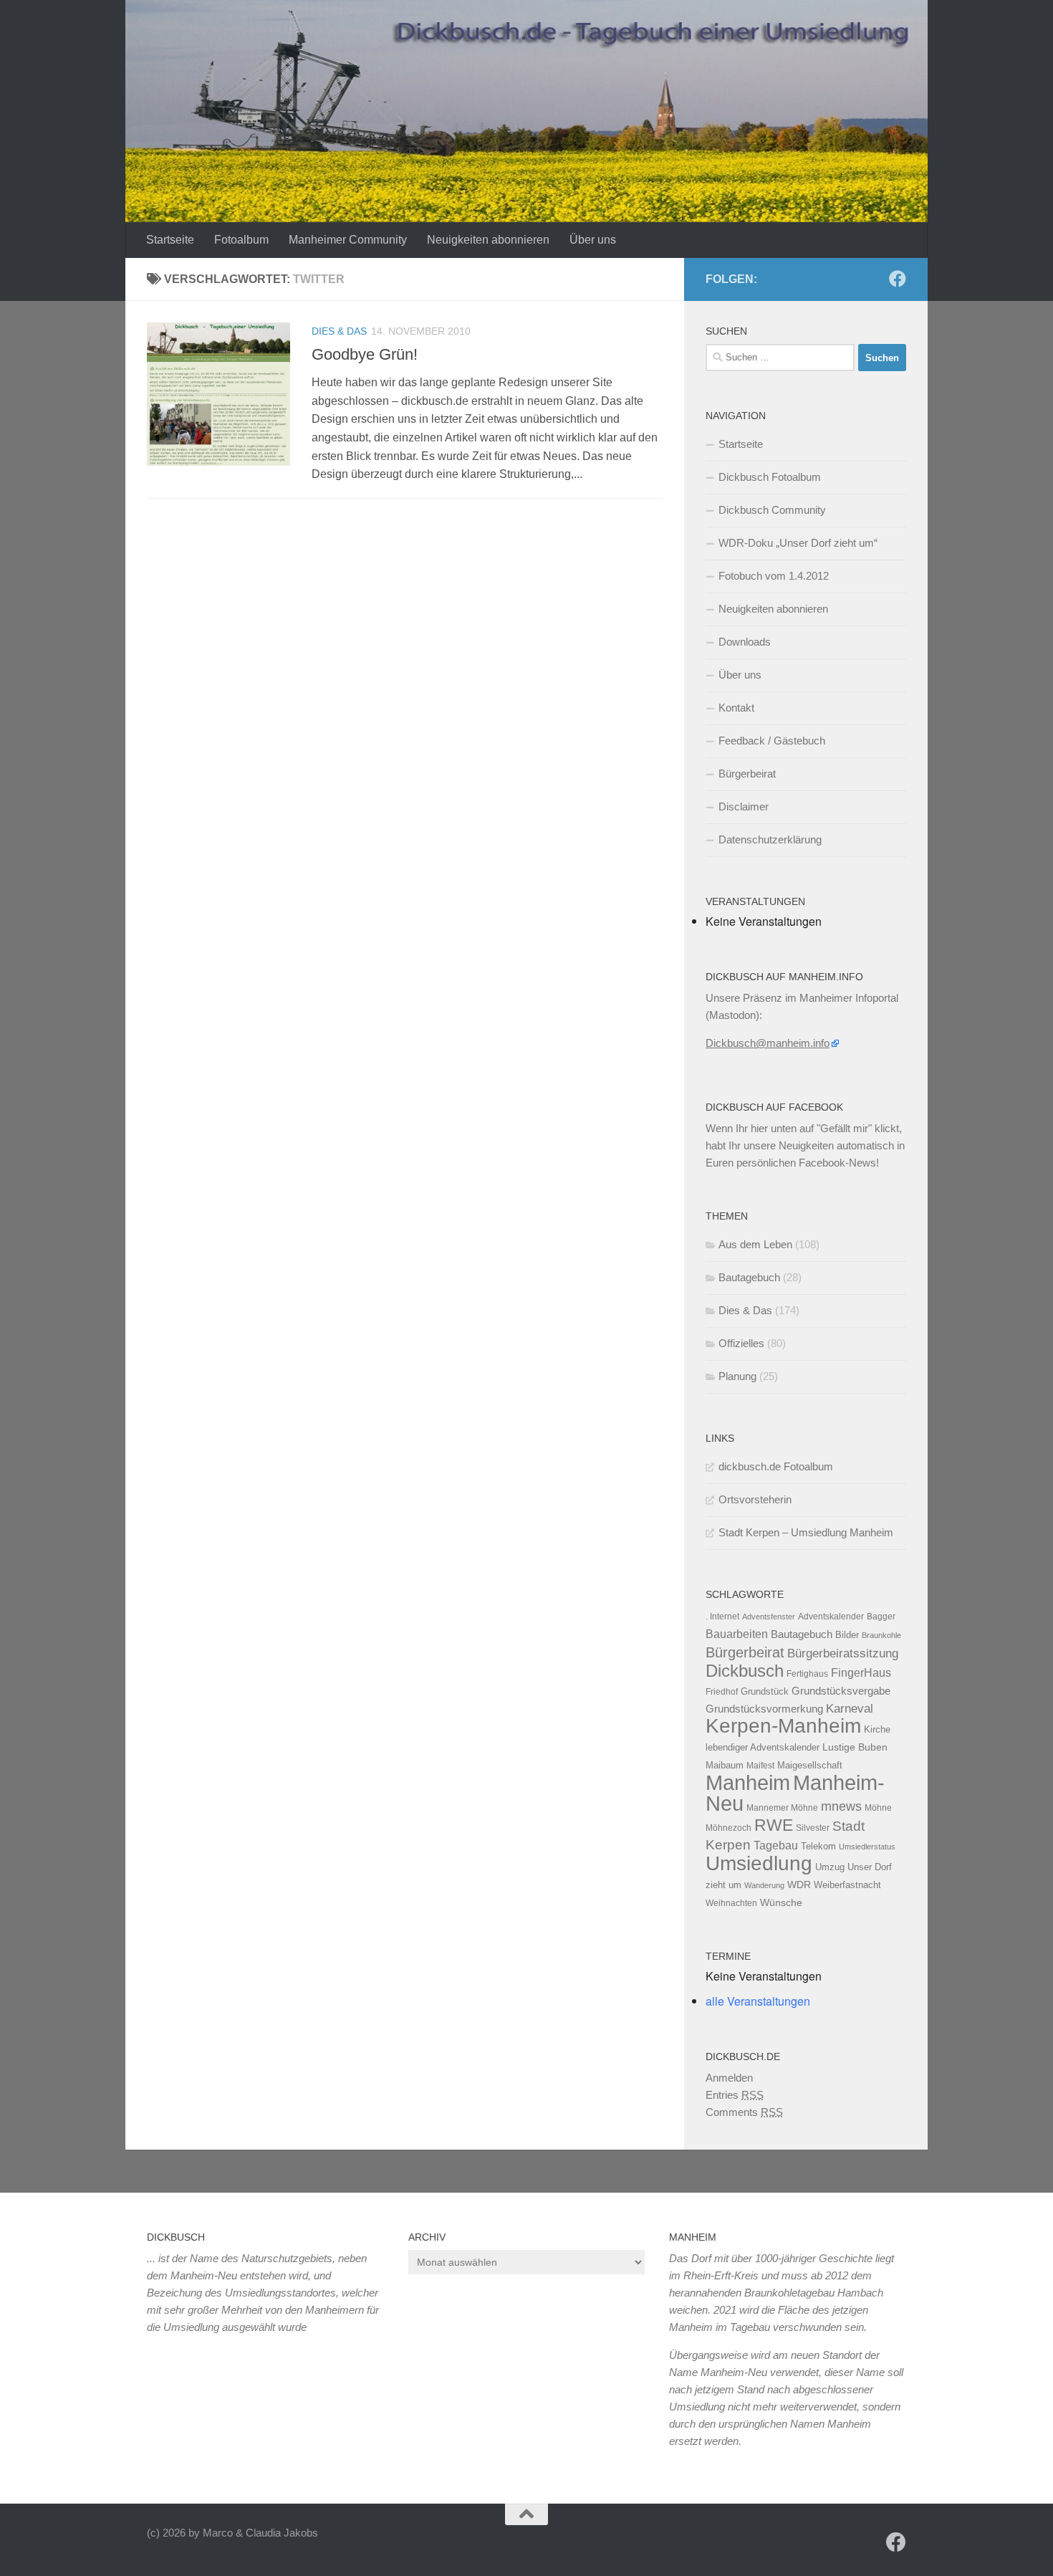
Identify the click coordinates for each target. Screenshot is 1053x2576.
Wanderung (764, 1885)
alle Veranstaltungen (758, 2001)
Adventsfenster (769, 1617)
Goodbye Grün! (365, 354)
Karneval (850, 1709)
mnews (841, 1806)
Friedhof (722, 1692)
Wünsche (781, 1903)
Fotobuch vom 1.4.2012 (774, 576)
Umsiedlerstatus (867, 1847)
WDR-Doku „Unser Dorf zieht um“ (798, 543)
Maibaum (725, 1765)
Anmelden (729, 2078)
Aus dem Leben (755, 1244)
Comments (744, 2112)
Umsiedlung (759, 1863)
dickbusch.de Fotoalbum (776, 1466)
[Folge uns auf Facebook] (898, 279)
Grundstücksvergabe (841, 1691)
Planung (737, 1376)
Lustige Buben (855, 1747)
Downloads (745, 642)
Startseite (170, 240)
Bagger (881, 1617)
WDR (799, 1885)
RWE (774, 1825)
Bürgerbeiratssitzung (843, 1653)
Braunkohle (881, 1635)
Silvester (813, 1828)
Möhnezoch (729, 1828)
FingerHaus (861, 1672)
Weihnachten (731, 1903)
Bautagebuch (749, 1277)
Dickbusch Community (772, 510)
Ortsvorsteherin (755, 1499)
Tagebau (776, 1845)
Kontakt (736, 708)
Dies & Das (339, 331)
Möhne (878, 1808)
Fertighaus (807, 1674)
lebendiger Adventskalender (763, 1747)
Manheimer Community (348, 240)
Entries (735, 2095)
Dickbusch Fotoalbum (770, 477)
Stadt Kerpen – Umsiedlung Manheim (806, 1532)
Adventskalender (831, 1617)
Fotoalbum (241, 240)
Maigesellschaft (810, 1765)
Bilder (847, 1635)
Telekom (818, 1846)
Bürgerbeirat (747, 774)
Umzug (830, 1867)
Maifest (760, 1766)
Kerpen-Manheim (783, 1726)
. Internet (722, 1617)
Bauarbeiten (737, 1634)
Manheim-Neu (795, 1793)
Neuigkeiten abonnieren (488, 240)
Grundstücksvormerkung (764, 1709)
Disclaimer (744, 806)
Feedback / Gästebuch (772, 741)
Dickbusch (745, 1671)
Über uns (593, 240)
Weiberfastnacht (847, 1885)
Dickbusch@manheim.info (768, 1043)
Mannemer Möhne (782, 1808)
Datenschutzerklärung (770, 839)
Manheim (748, 1782)
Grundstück (765, 1691)
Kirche (877, 1729)
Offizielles (741, 1343)
